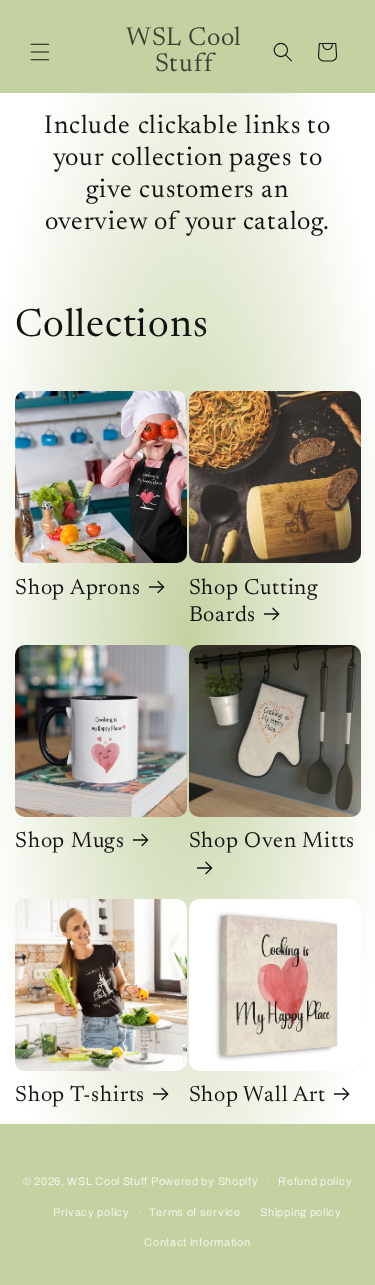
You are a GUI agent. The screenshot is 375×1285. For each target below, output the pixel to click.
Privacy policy (91, 1212)
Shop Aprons (78, 589)
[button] (40, 52)
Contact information (197, 1242)
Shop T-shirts (80, 1096)
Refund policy (315, 1181)
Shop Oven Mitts (272, 842)
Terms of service (194, 1212)
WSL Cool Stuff (107, 1181)
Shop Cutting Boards (254, 602)
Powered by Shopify (205, 1181)
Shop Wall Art (257, 1096)
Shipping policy (301, 1212)
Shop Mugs (70, 842)
